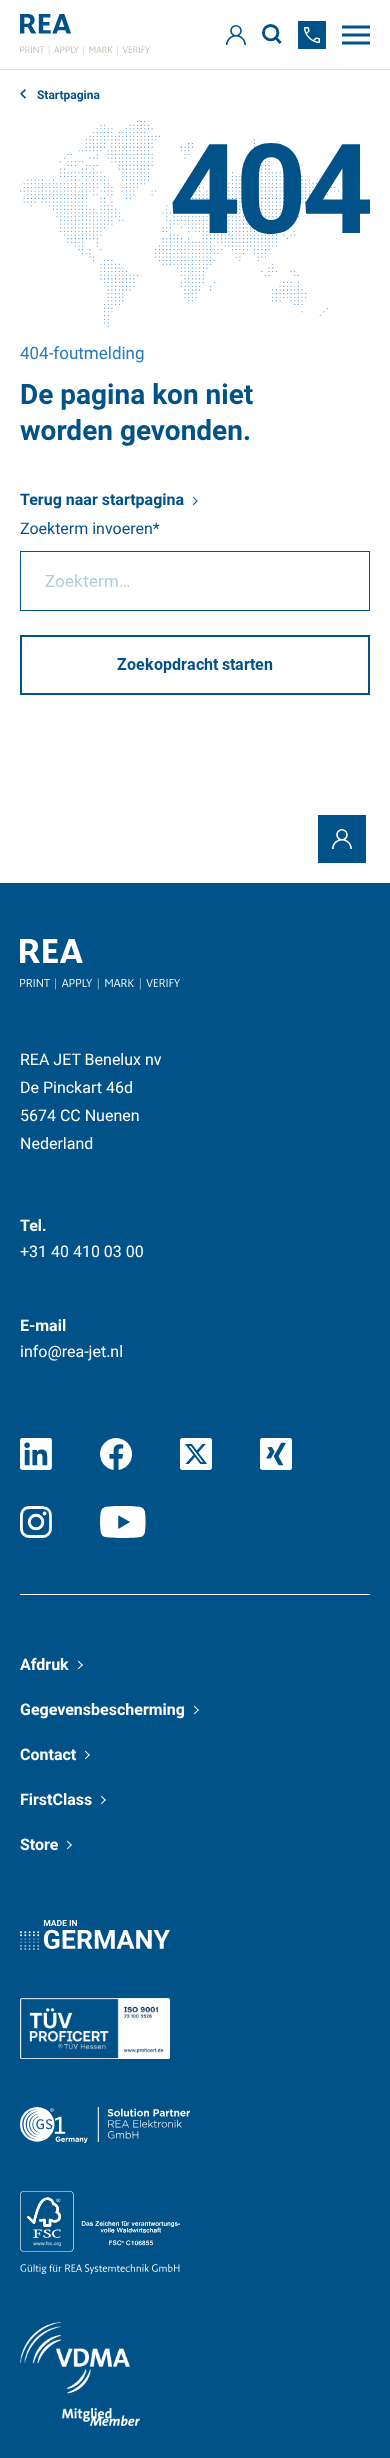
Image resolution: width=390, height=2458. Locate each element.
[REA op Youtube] (123, 1522)
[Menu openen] (356, 35)
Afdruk (44, 1664)
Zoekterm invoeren (86, 528)
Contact (48, 1754)
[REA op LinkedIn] (36, 1454)
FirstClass (56, 1799)
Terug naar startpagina (102, 499)
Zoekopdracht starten (195, 664)
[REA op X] (196, 1454)
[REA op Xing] (276, 1454)
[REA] (85, 34)
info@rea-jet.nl (71, 1351)
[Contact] (342, 839)
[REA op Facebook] (116, 1454)
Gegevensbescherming (102, 1709)
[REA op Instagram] (36, 1522)
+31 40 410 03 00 (82, 1251)
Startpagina (67, 95)
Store (39, 1844)
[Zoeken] (272, 34)
